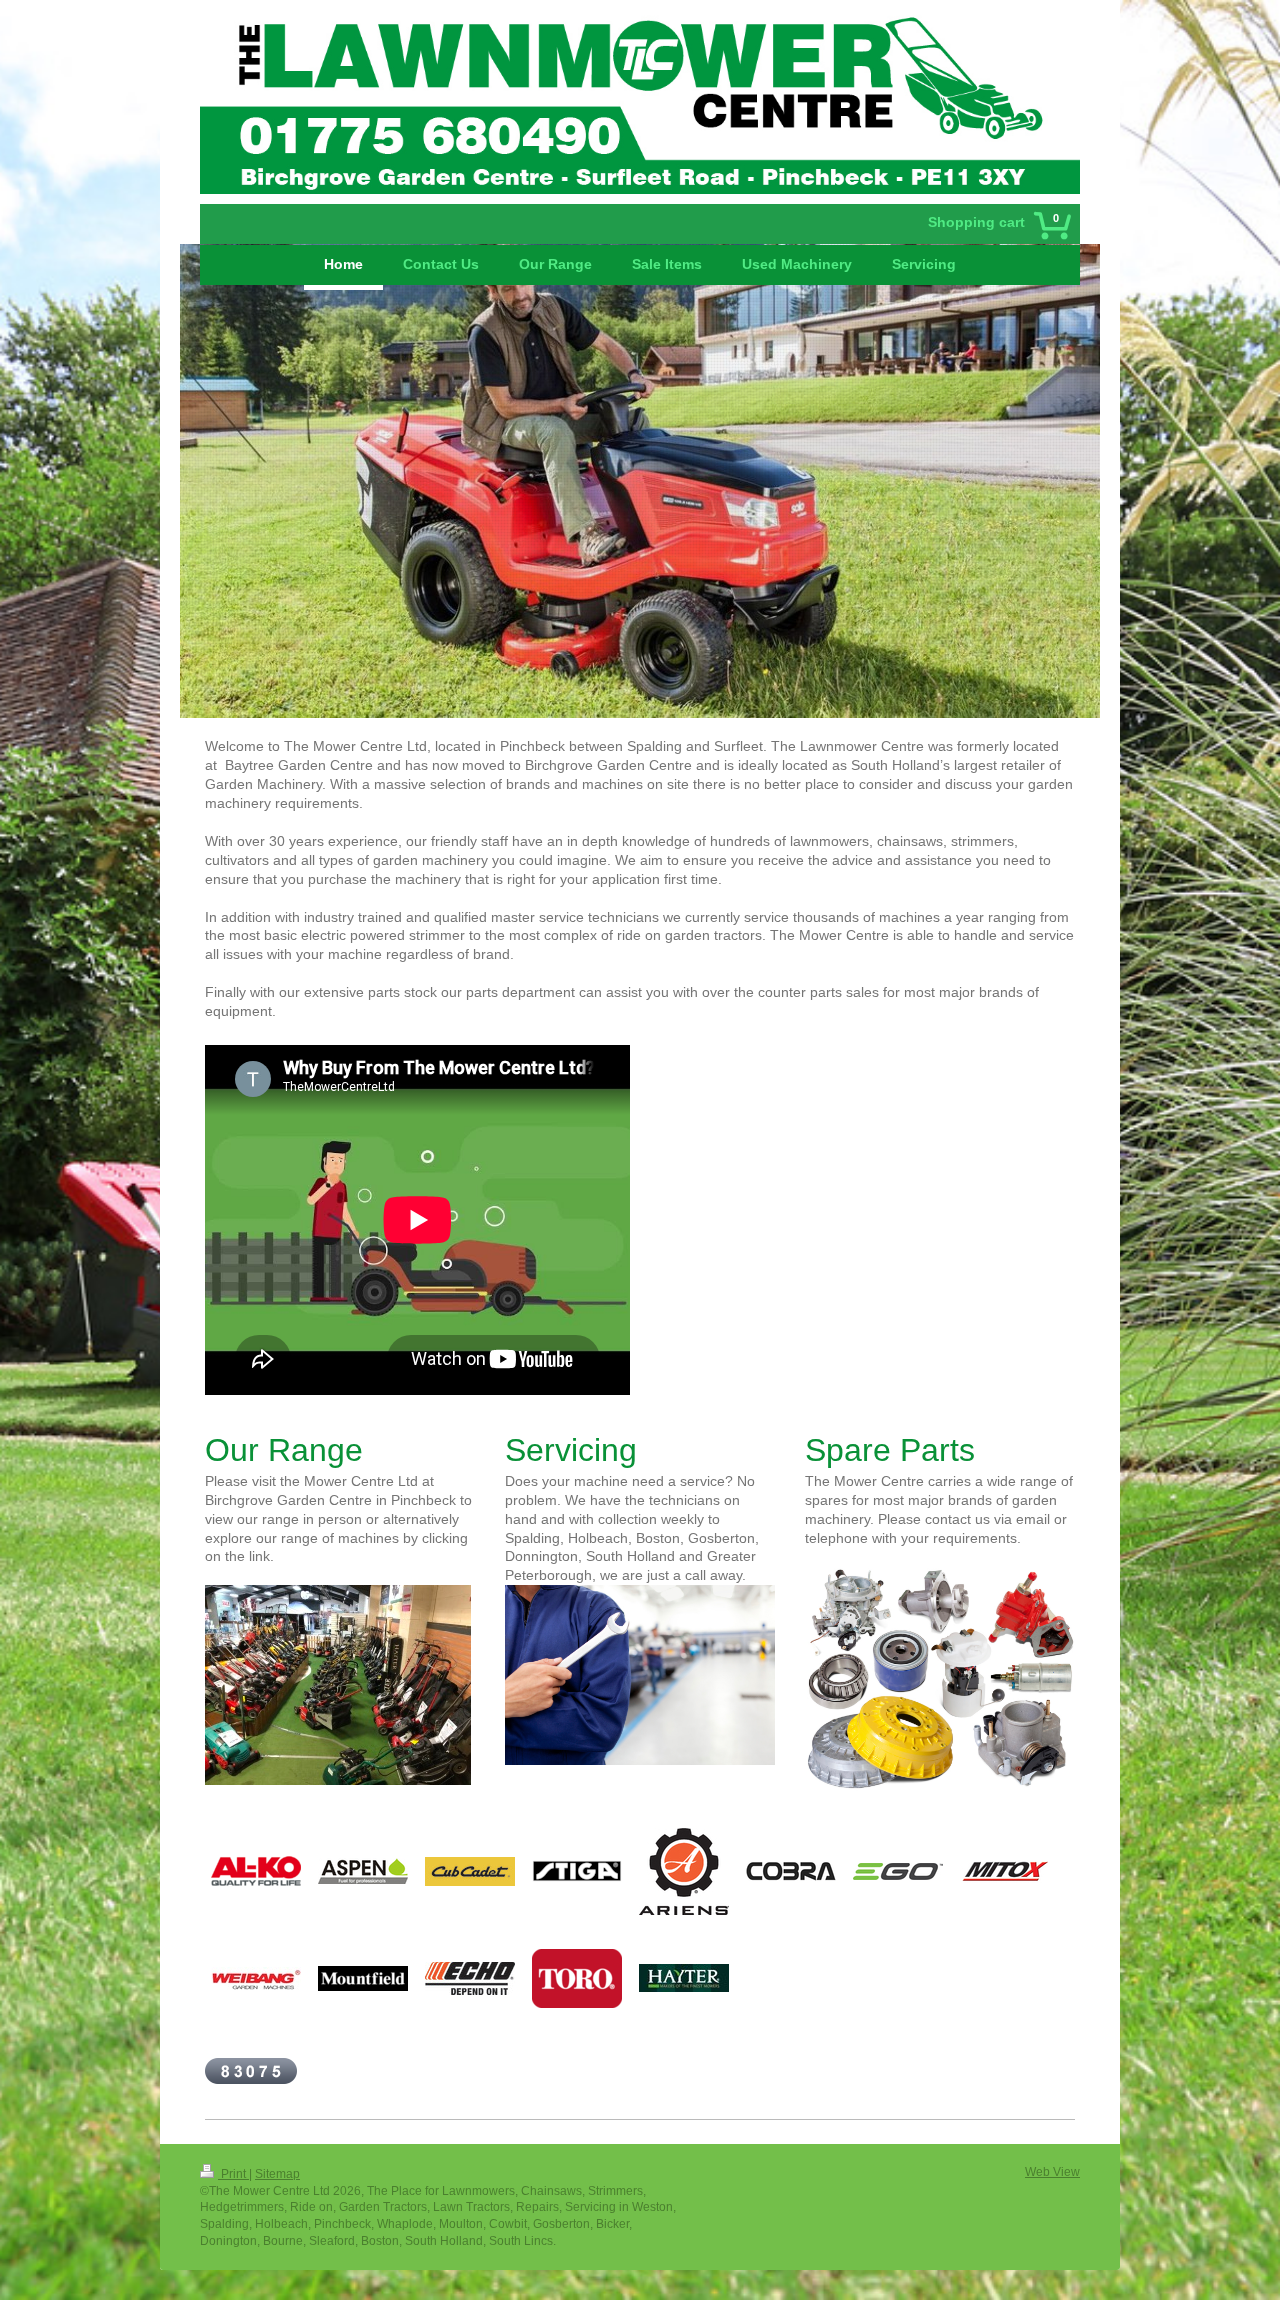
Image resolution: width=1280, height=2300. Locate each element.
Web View (1052, 2172)
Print (233, 2174)
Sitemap (277, 2174)
